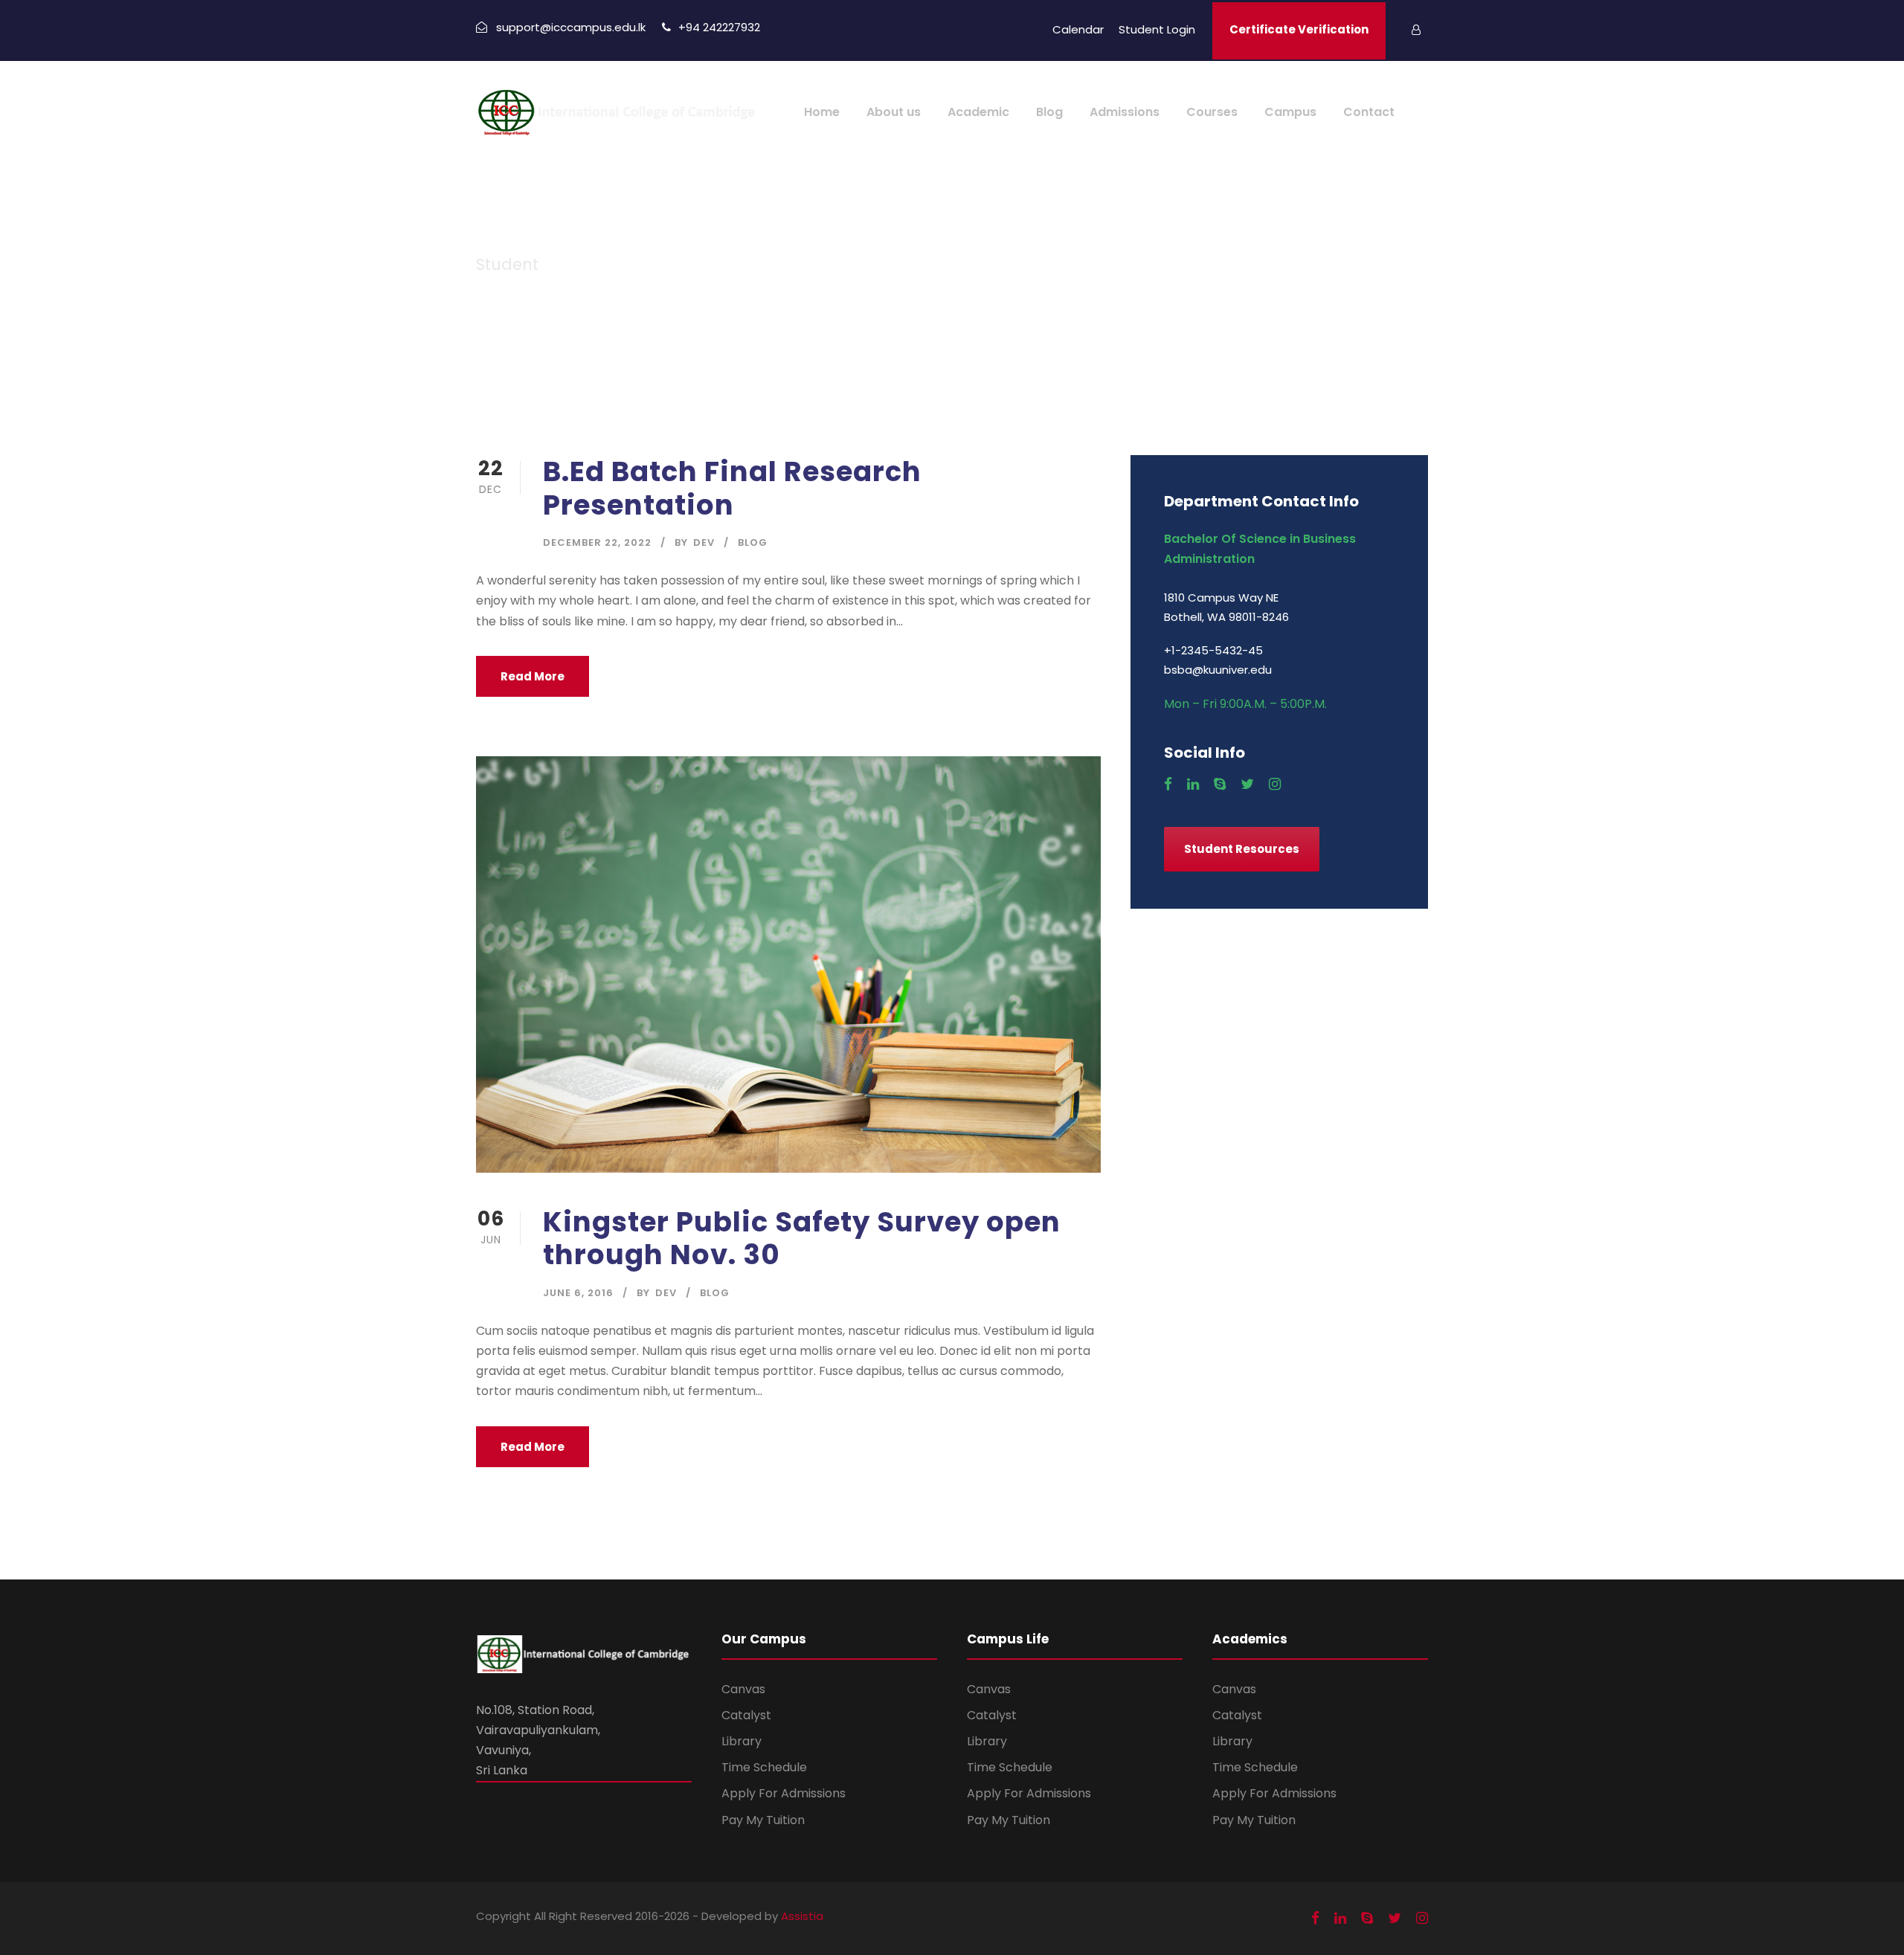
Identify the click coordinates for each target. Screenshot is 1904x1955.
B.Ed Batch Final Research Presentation (732, 488)
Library (742, 1741)
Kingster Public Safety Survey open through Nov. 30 (802, 1238)
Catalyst (746, 1715)
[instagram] (1275, 785)
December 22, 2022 (597, 542)
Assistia (802, 1916)
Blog (1049, 112)
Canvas (743, 1689)
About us (894, 112)
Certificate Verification (1299, 29)
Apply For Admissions (784, 1793)
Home (822, 112)
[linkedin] (1193, 785)
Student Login (1157, 29)
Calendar (1078, 29)
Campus (1290, 112)
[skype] (1220, 785)
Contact (1369, 112)
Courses (1212, 112)
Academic (978, 112)
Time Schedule (764, 1767)
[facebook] (1168, 785)
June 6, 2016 (578, 1293)
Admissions (1125, 112)
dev (704, 542)
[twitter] (1247, 785)
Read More (533, 676)
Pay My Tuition (763, 1820)
